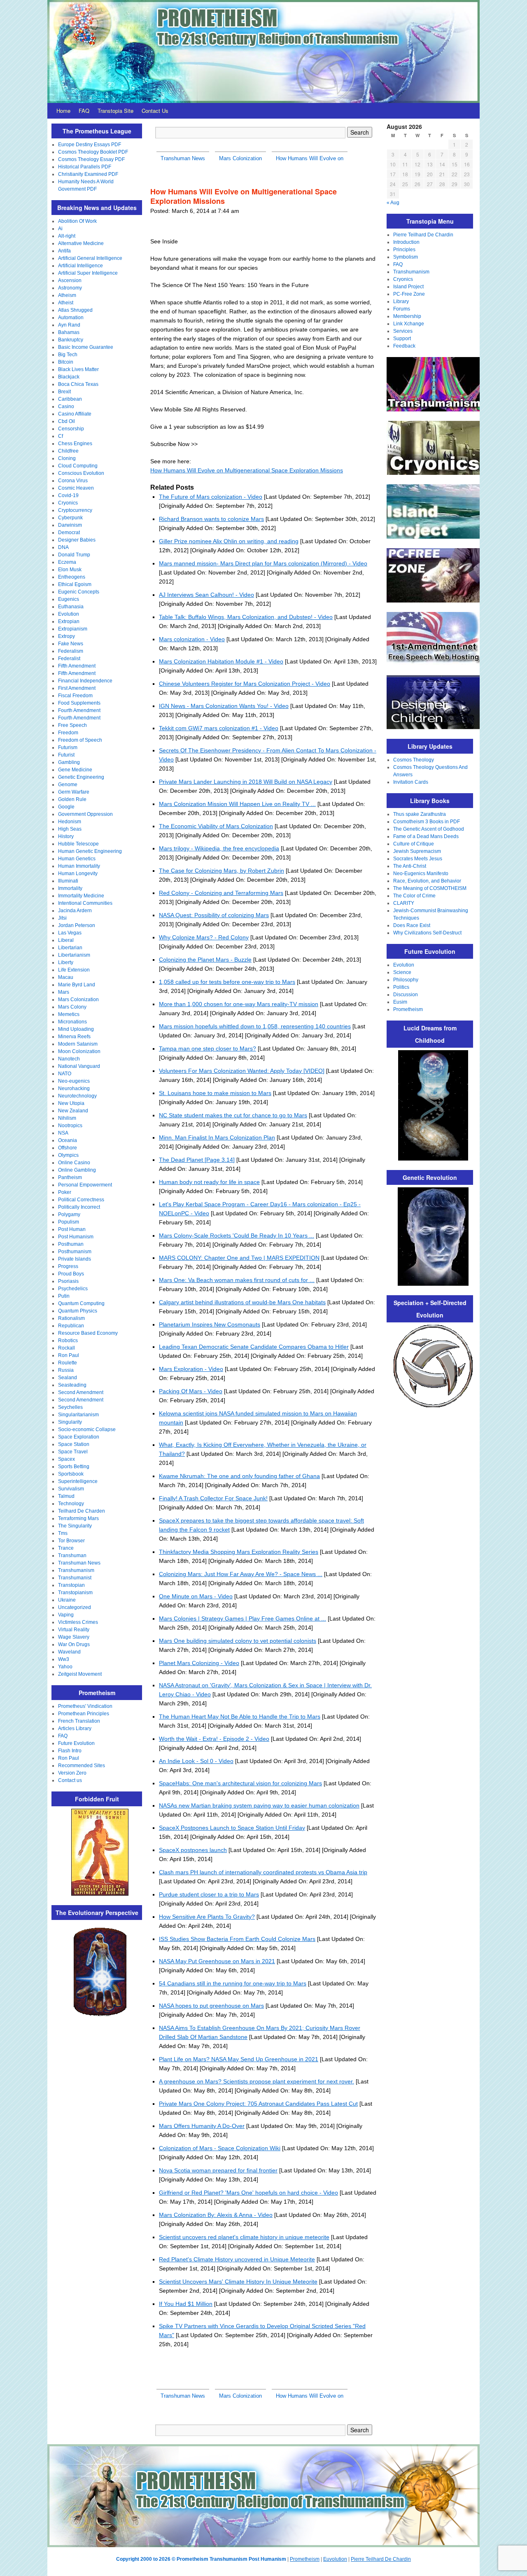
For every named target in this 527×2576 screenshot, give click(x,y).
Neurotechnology (77, 1096)
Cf (61, 436)
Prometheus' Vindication (85, 1706)
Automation (71, 318)
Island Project (408, 287)
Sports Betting (74, 1467)
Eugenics (69, 599)
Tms (63, 1533)
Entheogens (72, 577)
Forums (402, 309)
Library (401, 301)
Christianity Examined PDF (88, 174)
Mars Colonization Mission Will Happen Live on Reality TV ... (237, 804)
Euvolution (335, 2559)
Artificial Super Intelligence (88, 273)
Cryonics (68, 503)
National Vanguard (79, 1066)
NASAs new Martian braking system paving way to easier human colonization (259, 1805)
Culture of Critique (414, 844)
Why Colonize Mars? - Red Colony (204, 937)
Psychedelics (73, 1289)
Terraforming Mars (78, 1518)
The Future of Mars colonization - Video (211, 497)
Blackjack (69, 377)
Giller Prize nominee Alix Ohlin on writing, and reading (229, 541)
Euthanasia (71, 607)
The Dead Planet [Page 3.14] (197, 1160)
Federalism (71, 651)
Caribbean (70, 399)
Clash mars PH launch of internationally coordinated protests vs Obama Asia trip (263, 1872)
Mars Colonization (78, 1000)
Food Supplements (79, 703)
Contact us (70, 1780)
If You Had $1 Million (186, 2304)
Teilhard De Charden (82, 1511)
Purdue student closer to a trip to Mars (209, 1894)
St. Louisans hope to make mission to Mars (215, 1093)
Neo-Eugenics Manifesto (421, 873)
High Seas (70, 829)
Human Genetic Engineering (90, 851)
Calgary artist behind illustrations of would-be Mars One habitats (242, 1302)
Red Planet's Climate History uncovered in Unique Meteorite (237, 2259)
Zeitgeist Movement (80, 1674)
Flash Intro (70, 1751)
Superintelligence (78, 1481)
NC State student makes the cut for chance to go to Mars (233, 1115)
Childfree (68, 451)
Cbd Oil (66, 421)
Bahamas (69, 332)
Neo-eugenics (74, 1081)
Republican (71, 1326)
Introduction (406, 242)
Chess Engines (75, 444)
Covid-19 (68, 495)
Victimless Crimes (78, 1622)
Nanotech (69, 1059)
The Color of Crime (414, 896)
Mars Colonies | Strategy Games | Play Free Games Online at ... (243, 1618)
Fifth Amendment (77, 666)
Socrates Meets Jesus (418, 859)
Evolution (69, 614)
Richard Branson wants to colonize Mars (211, 519)
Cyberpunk (70, 518)
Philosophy (406, 980)
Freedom (68, 733)
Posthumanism (75, 1252)
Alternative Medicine (81, 243)
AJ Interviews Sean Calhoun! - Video (206, 595)
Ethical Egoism (75, 584)
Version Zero (72, 1773)
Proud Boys (71, 1274)
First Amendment (77, 688)
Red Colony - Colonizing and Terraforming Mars (221, 893)
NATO (65, 1074)
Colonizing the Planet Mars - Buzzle (205, 960)
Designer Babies (77, 540)
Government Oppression (85, 814)
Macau (66, 977)
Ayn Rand (69, 325)
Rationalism (71, 1318)
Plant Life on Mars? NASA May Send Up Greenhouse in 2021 (239, 2059)
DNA (63, 547)
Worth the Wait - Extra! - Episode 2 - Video (214, 1739)
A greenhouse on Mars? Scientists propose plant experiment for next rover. (257, 2081)
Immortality (70, 888)
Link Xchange (409, 324)
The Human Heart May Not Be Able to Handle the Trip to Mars (240, 1717)
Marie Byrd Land (77, 985)
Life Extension (74, 970)
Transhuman (72, 1555)
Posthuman (71, 1244)
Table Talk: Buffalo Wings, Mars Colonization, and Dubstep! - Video (246, 617)
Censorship (71, 429)
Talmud (66, 1496)
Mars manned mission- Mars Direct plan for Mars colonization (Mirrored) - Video (263, 563)
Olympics (68, 1155)
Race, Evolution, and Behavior (427, 881)
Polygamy (69, 1214)
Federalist (69, 659)
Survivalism (71, 1489)
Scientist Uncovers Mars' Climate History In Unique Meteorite (238, 2282)
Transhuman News (79, 1563)
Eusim (400, 1002)
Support (402, 339)
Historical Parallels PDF (85, 167)
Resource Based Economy (88, 1333)
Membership (407, 316)
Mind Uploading (76, 1029)
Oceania (68, 1140)
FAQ (84, 111)
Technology (71, 1504)
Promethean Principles (84, 1714)
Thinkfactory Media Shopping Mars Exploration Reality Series (239, 1552)
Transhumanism (76, 1570)
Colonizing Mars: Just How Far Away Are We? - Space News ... (241, 1574)
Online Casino (74, 1163)
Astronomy (70, 288)
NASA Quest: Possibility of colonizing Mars (214, 915)
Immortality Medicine (81, 896)
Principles (404, 250)
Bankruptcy (71, 340)
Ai (60, 229)
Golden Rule (72, 799)
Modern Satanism (78, 1044)
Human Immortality (79, 866)
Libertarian (70, 948)
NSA (63, 1133)
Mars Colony (72, 1007)
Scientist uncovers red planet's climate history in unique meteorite (244, 2237)
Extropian (69, 621)
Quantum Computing (81, 1303)
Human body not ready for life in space (209, 1182)
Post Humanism (76, 1237)
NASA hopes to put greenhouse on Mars (211, 2006)
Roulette (68, 1363)
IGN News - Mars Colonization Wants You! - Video (224, 706)
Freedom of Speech (80, 740)
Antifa (64, 251)
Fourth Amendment (79, 710)
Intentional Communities (85, 903)
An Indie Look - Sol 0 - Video (196, 1761)
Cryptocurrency (75, 510)
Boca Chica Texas (78, 384)
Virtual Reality (74, 1630)
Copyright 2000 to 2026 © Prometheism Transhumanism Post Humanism (201, 2559)
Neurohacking (74, 1088)
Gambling (69, 762)
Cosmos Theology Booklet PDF (93, 152)
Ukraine (67, 1600)
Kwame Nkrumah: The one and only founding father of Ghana (239, 1476)
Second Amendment (81, 1392)
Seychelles (70, 1407)
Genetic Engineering (81, 777)
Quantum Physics (78, 1311)
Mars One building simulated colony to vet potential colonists (238, 1641)
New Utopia (71, 1103)
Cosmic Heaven (76, 488)
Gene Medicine (75, 770)
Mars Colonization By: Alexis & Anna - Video (216, 2215)
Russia (66, 1370)
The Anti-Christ (410, 866)
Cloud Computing (78, 466)
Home (63, 111)
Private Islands (75, 1259)
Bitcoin (66, 362)
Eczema (67, 562)
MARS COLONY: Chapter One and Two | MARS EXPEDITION (239, 1258)
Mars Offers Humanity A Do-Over (202, 2126)
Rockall (66, 1348)
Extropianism (73, 629)
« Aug (393, 203)
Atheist (66, 303)
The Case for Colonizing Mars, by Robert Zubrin (222, 871)
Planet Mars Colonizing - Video (199, 1663)
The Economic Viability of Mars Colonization (216, 826)
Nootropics (70, 1126)
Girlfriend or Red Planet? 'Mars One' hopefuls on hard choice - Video (248, 2193)
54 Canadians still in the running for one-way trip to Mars (233, 1983)
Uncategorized (75, 1607)
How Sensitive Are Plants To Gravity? (207, 1917)
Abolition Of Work (77, 221)
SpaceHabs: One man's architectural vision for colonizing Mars (240, 1783)
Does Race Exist (412, 925)
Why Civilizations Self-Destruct (427, 933)
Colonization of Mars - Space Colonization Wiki (220, 2148)
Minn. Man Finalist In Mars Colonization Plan (217, 1137)
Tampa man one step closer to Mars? (208, 1049)
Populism (69, 1222)
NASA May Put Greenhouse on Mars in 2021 (217, 1961)
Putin (64, 1296)
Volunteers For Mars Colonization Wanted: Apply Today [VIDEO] (242, 1071)
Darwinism (70, 525)
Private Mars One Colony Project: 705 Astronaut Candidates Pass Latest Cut (258, 2104)
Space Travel (73, 1452)
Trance (66, 1548)
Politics (401, 987)
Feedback (404, 346)
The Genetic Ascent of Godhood (429, 829)
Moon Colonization (79, 1051)
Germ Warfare (74, 792)
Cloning (67, 458)
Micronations (72, 1022)
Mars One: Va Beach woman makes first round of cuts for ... (237, 1280)
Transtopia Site (115, 111)
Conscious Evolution (81, 473)
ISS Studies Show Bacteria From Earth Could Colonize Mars (237, 1939)
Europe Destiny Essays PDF (90, 145)
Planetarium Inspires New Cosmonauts (210, 1324)
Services (403, 331)
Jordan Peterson (77, 925)
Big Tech (68, 355)
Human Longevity (78, 873)
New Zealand (73, 1111)
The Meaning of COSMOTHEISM (430, 888)
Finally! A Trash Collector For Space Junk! (213, 1498)
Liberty (66, 962)
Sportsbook (71, 1474)
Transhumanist (75, 1578)
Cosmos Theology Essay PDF (91, 159)
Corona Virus (73, 481)
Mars (64, 992)
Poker (65, 1192)
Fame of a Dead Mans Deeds (426, 836)
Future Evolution (76, 1743)
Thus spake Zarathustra (420, 814)
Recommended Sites (82, 1766)
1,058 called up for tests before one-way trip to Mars (227, 982)
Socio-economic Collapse (87, 1429)
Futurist (66, 755)
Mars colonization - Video (192, 639)
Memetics (69, 1014)
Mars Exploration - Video (191, 1369)
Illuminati (68, 881)
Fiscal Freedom (75, 696)
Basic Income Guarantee (86, 347)
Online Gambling (77, 1170)
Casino (66, 406)
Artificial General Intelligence (90, 258)
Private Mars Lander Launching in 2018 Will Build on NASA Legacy (246, 782)
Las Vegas (70, 933)
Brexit (64, 392)
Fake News (71, 644)
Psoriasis (68, 1281)
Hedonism (70, 822)
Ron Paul (69, 1355)
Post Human (72, 1229)
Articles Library (75, 1728)
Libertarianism (74, 955)
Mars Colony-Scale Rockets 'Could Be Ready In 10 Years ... (237, 1235)
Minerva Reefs (74, 1037)
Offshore (68, 1148)
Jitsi (62, 918)
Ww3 (64, 1659)
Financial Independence (85, 681)
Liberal (66, 940)
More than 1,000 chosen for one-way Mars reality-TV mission (239, 1004)
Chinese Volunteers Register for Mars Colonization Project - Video (245, 684)
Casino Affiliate (75, 414)
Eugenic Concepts (79, 592)
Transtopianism (75, 1593)
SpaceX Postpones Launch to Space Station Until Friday (232, 1828)
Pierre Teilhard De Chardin (423, 235)
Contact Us (155, 111)
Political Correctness (81, 1200)
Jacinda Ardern (75, 911)
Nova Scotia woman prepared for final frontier (218, 2170)
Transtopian (71, 1585)
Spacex (66, 1459)
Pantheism (70, 1177)
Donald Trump (74, 555)
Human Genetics (77, 859)
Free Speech (72, 725)
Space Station (74, 1444)
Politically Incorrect (79, 1207)
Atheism (67, 295)
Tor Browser (71, 1541)
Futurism (68, 747)
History (66, 836)
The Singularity (75, 1526)
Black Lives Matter (78, 369)
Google (66, 807)
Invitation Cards (411, 782)
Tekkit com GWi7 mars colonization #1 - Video (219, 728)
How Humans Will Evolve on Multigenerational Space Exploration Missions (247, 470)
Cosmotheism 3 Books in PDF (427, 822)
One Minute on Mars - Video (196, 1596)
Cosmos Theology (414, 760)
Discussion (406, 995)
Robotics (68, 1341)
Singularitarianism (78, 1415)
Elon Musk (70, 570)
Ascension (70, 280)
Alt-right (67, 236)
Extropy (66, 636)
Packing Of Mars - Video (191, 1391)
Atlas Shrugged (75, 310)
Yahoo (65, 1667)
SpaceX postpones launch (193, 1850)
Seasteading (72, 1385)
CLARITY (404, 903)
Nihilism (67, 1118)
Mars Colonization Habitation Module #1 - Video (221, 661)
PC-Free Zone (409, 294)
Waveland (69, 1652)
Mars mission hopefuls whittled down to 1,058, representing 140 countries (255, 1026)
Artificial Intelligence (80, 266)
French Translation (79, 1721)
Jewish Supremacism (417, 851)
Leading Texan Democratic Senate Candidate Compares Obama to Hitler (254, 1347)
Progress (68, 1266)
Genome (68, 785)
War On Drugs (74, 1644)
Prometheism (408, 1009)
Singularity (70, 1422)
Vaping (66, 1615)
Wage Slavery (74, 1637)
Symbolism (406, 257)
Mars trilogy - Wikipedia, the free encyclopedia (219, 848)
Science (402, 972)
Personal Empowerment (85, 1185)
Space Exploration (79, 1437)
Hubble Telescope (78, 844)
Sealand (68, 1378)
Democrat (69, 532)
